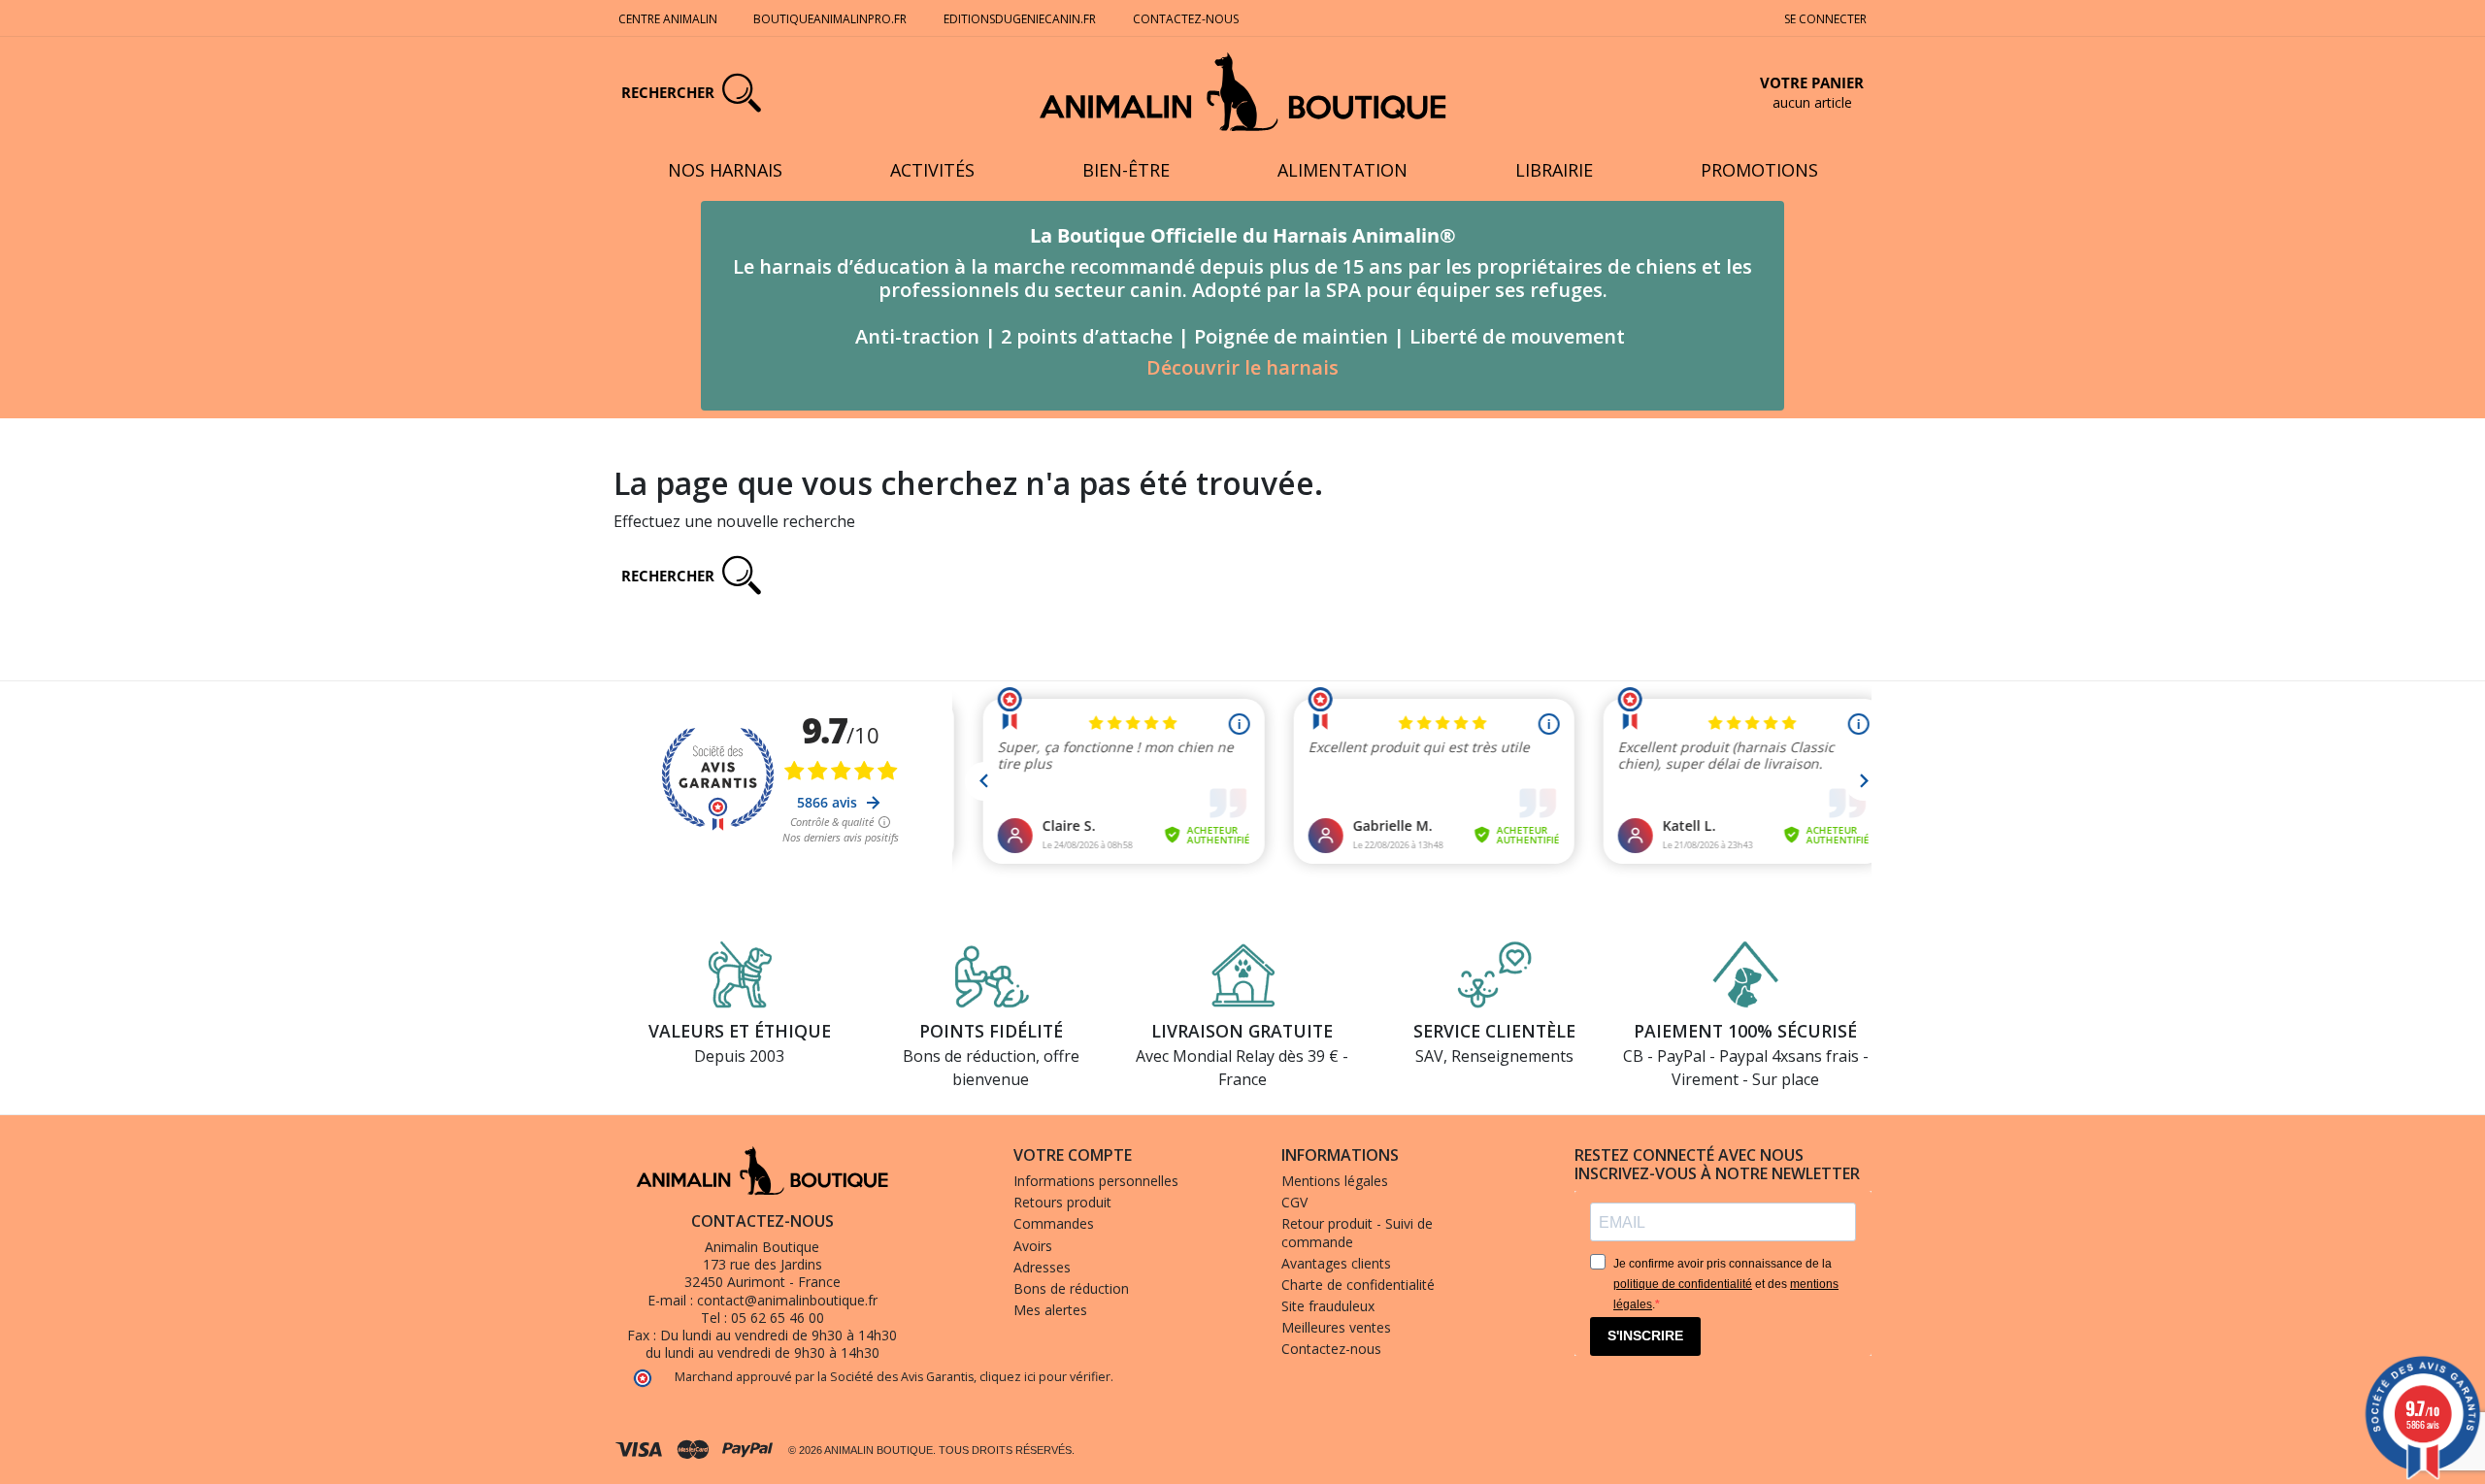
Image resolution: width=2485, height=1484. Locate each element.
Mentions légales (1335, 1181)
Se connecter (1825, 19)
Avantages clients (1336, 1263)
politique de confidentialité (1683, 1284)
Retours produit (1062, 1202)
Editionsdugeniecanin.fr (1020, 19)
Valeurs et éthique (740, 1031)
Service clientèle (1494, 1031)
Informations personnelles (1096, 1181)
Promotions (1759, 170)
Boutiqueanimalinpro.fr (830, 19)
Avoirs (1033, 1246)
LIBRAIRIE (1554, 170)
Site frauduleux (1328, 1306)
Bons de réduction (1071, 1288)
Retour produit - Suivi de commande (1357, 1232)
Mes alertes (1050, 1310)
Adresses (1042, 1267)
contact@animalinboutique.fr (787, 1300)
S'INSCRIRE (1645, 1336)
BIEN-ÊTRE (1126, 170)
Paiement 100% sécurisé (1745, 1031)
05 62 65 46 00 (778, 1318)
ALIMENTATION (1342, 170)
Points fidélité (991, 1031)
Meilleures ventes (1336, 1327)
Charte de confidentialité (1358, 1285)
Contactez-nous (1186, 19)
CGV (1294, 1202)
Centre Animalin (668, 19)
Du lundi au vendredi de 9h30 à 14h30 (779, 1335)
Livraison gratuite (1242, 1031)
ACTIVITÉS (932, 170)
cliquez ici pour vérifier (1045, 1377)
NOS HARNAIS (725, 170)
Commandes (1054, 1223)
